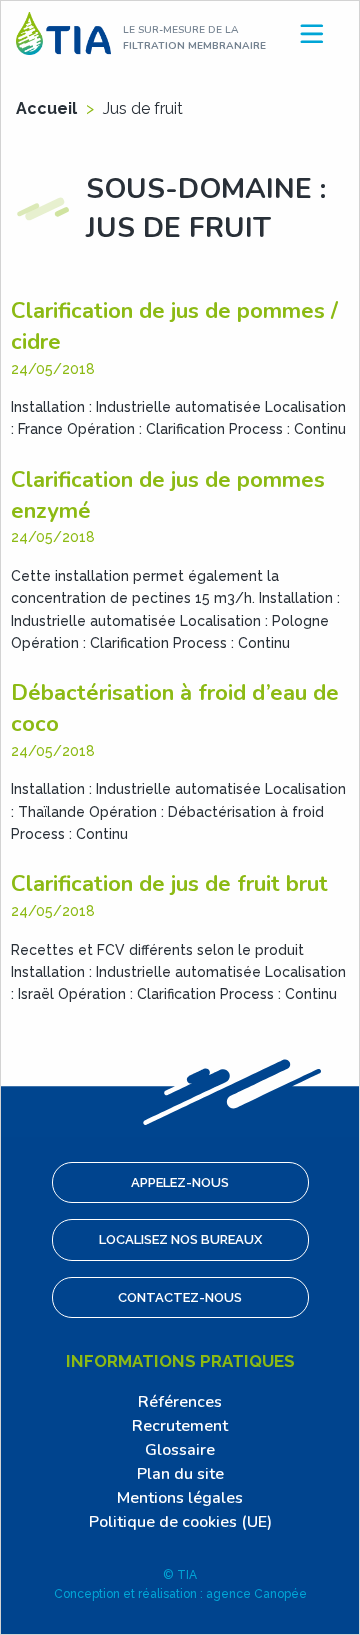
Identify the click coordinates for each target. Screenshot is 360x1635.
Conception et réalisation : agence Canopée (180, 1594)
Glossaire (180, 1450)
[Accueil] (63, 32)
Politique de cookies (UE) (180, 1522)
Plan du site (180, 1474)
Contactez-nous (180, 1297)
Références (180, 1402)
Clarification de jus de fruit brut (169, 884)
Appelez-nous (180, 1182)
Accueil (46, 108)
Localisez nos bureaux (180, 1239)
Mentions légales (180, 1498)
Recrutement (180, 1426)
